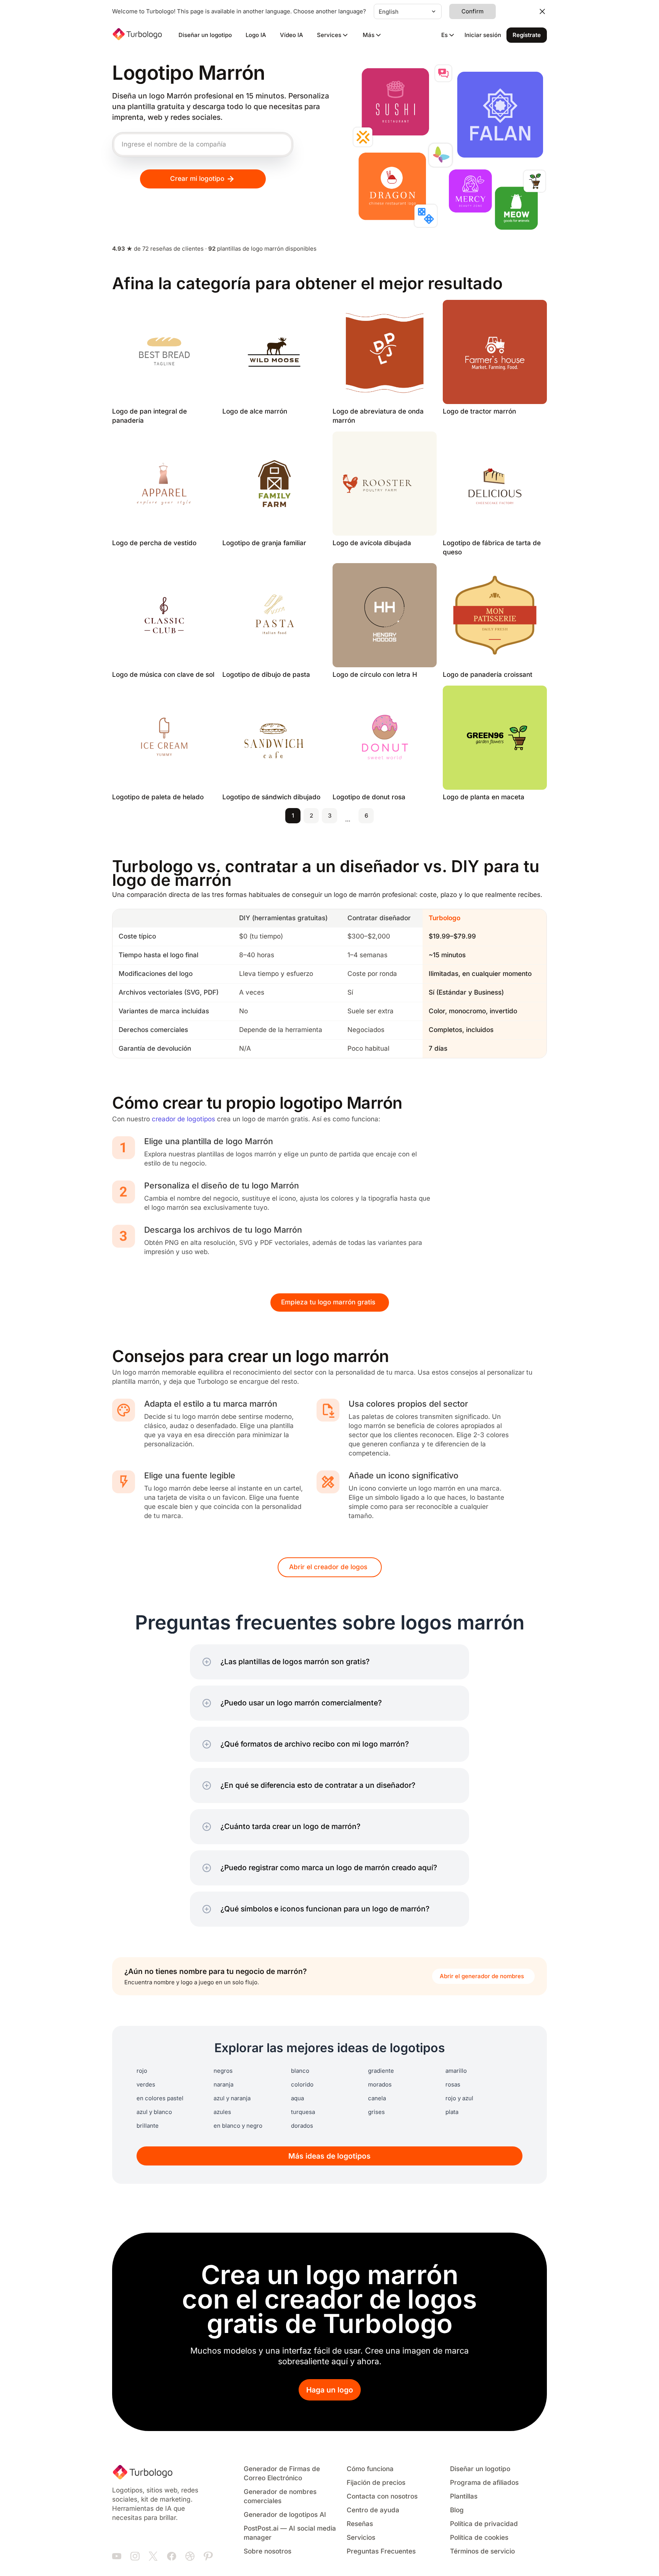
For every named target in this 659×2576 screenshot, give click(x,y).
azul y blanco (154, 2112)
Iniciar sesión (483, 35)
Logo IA (256, 35)
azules (222, 2112)
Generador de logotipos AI (285, 2515)
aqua (297, 2098)
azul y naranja (232, 2098)
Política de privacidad (484, 2524)
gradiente (381, 2071)
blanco (300, 2071)
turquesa (303, 2112)
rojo (142, 2071)
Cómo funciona (370, 2469)
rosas (453, 2085)
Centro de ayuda (373, 2510)
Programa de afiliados (484, 2483)
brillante (148, 2126)
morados (380, 2085)
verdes (146, 2085)
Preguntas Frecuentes (381, 2551)
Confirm (473, 11)
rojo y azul (459, 2098)
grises (376, 2112)
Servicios (361, 2538)
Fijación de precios (376, 2483)
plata (452, 2112)
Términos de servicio (482, 2551)
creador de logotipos (183, 1119)
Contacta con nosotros (382, 2496)
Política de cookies (479, 2538)
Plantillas (464, 2496)
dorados (302, 2126)
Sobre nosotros (268, 2551)
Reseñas (360, 2524)
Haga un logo (330, 2390)
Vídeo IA (292, 35)
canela (377, 2098)
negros (223, 2071)
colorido (302, 2085)
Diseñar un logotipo (205, 35)
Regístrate (527, 35)
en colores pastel (160, 2098)
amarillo (456, 2071)
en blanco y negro (238, 2126)
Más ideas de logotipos (329, 2156)
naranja (223, 2085)
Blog (457, 2510)
